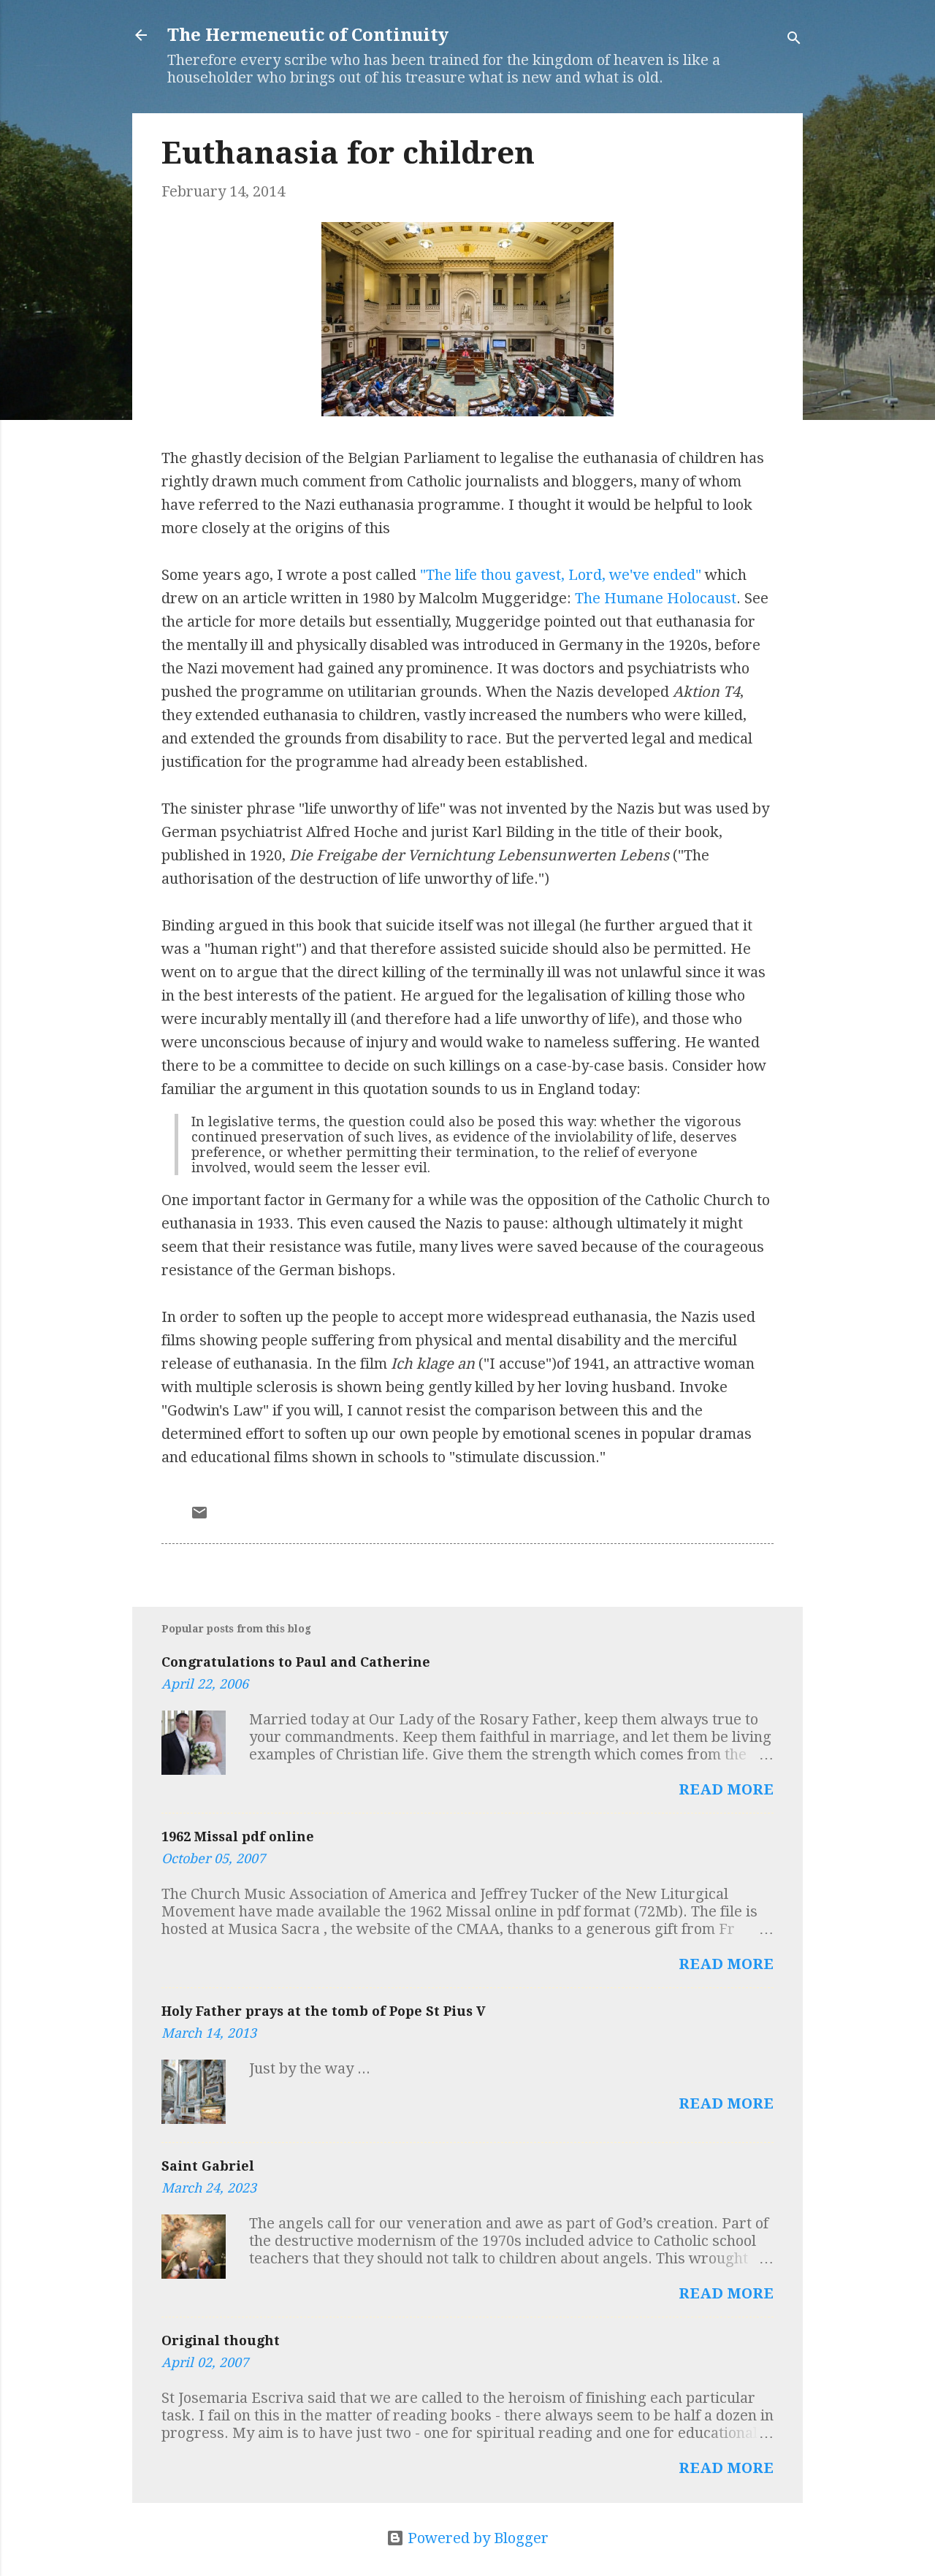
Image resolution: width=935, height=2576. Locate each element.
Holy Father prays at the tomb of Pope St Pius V (324, 2011)
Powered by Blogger (476, 2538)
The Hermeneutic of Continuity (308, 35)
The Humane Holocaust (656, 598)
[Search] (794, 40)
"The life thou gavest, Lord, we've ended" (561, 575)
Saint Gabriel (208, 2166)
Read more (726, 1789)
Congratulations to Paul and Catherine (296, 1662)
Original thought (221, 2340)
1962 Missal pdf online (238, 1837)
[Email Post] (199, 1516)
